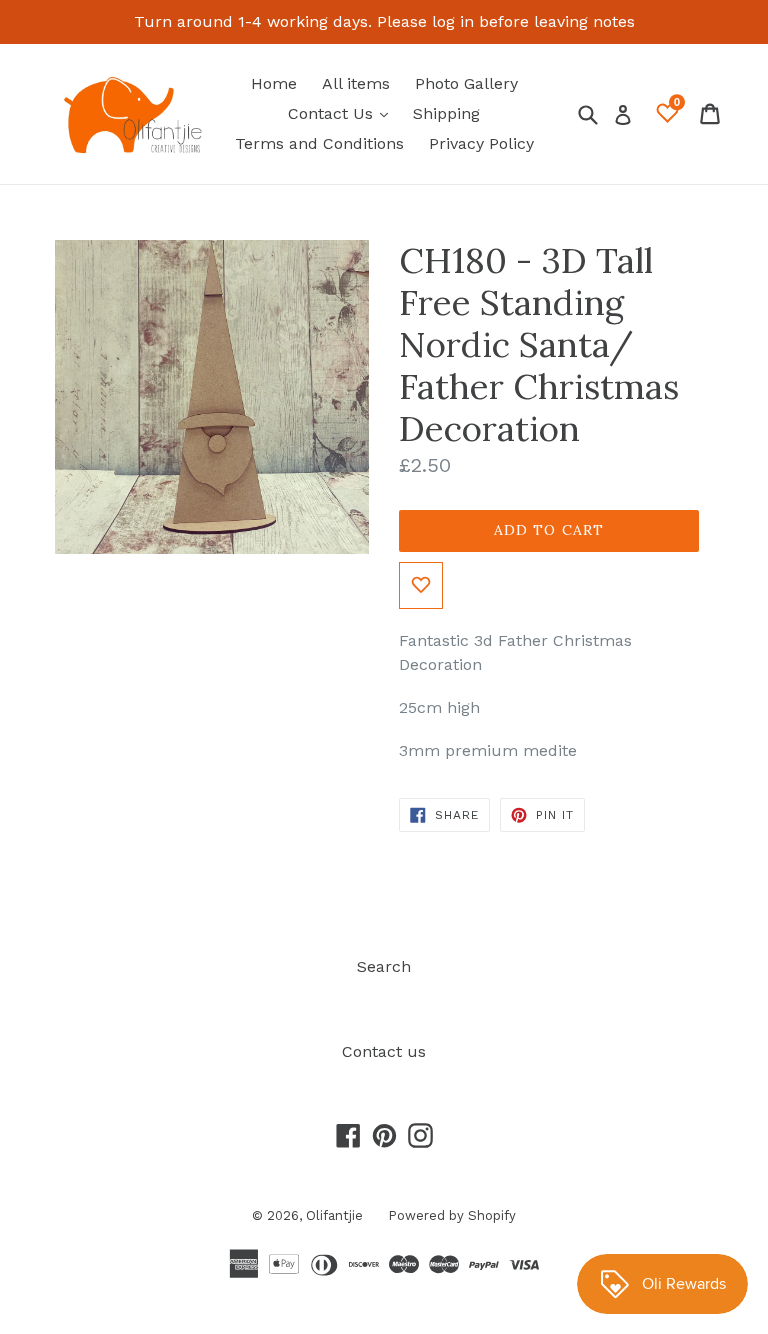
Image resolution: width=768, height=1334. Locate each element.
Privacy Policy (481, 143)
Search (384, 966)
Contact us (384, 1051)
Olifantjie (334, 1215)
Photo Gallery (466, 83)
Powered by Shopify (452, 1215)
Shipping (446, 113)
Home (274, 83)
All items (356, 83)
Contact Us (343, 113)
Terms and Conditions (319, 143)
